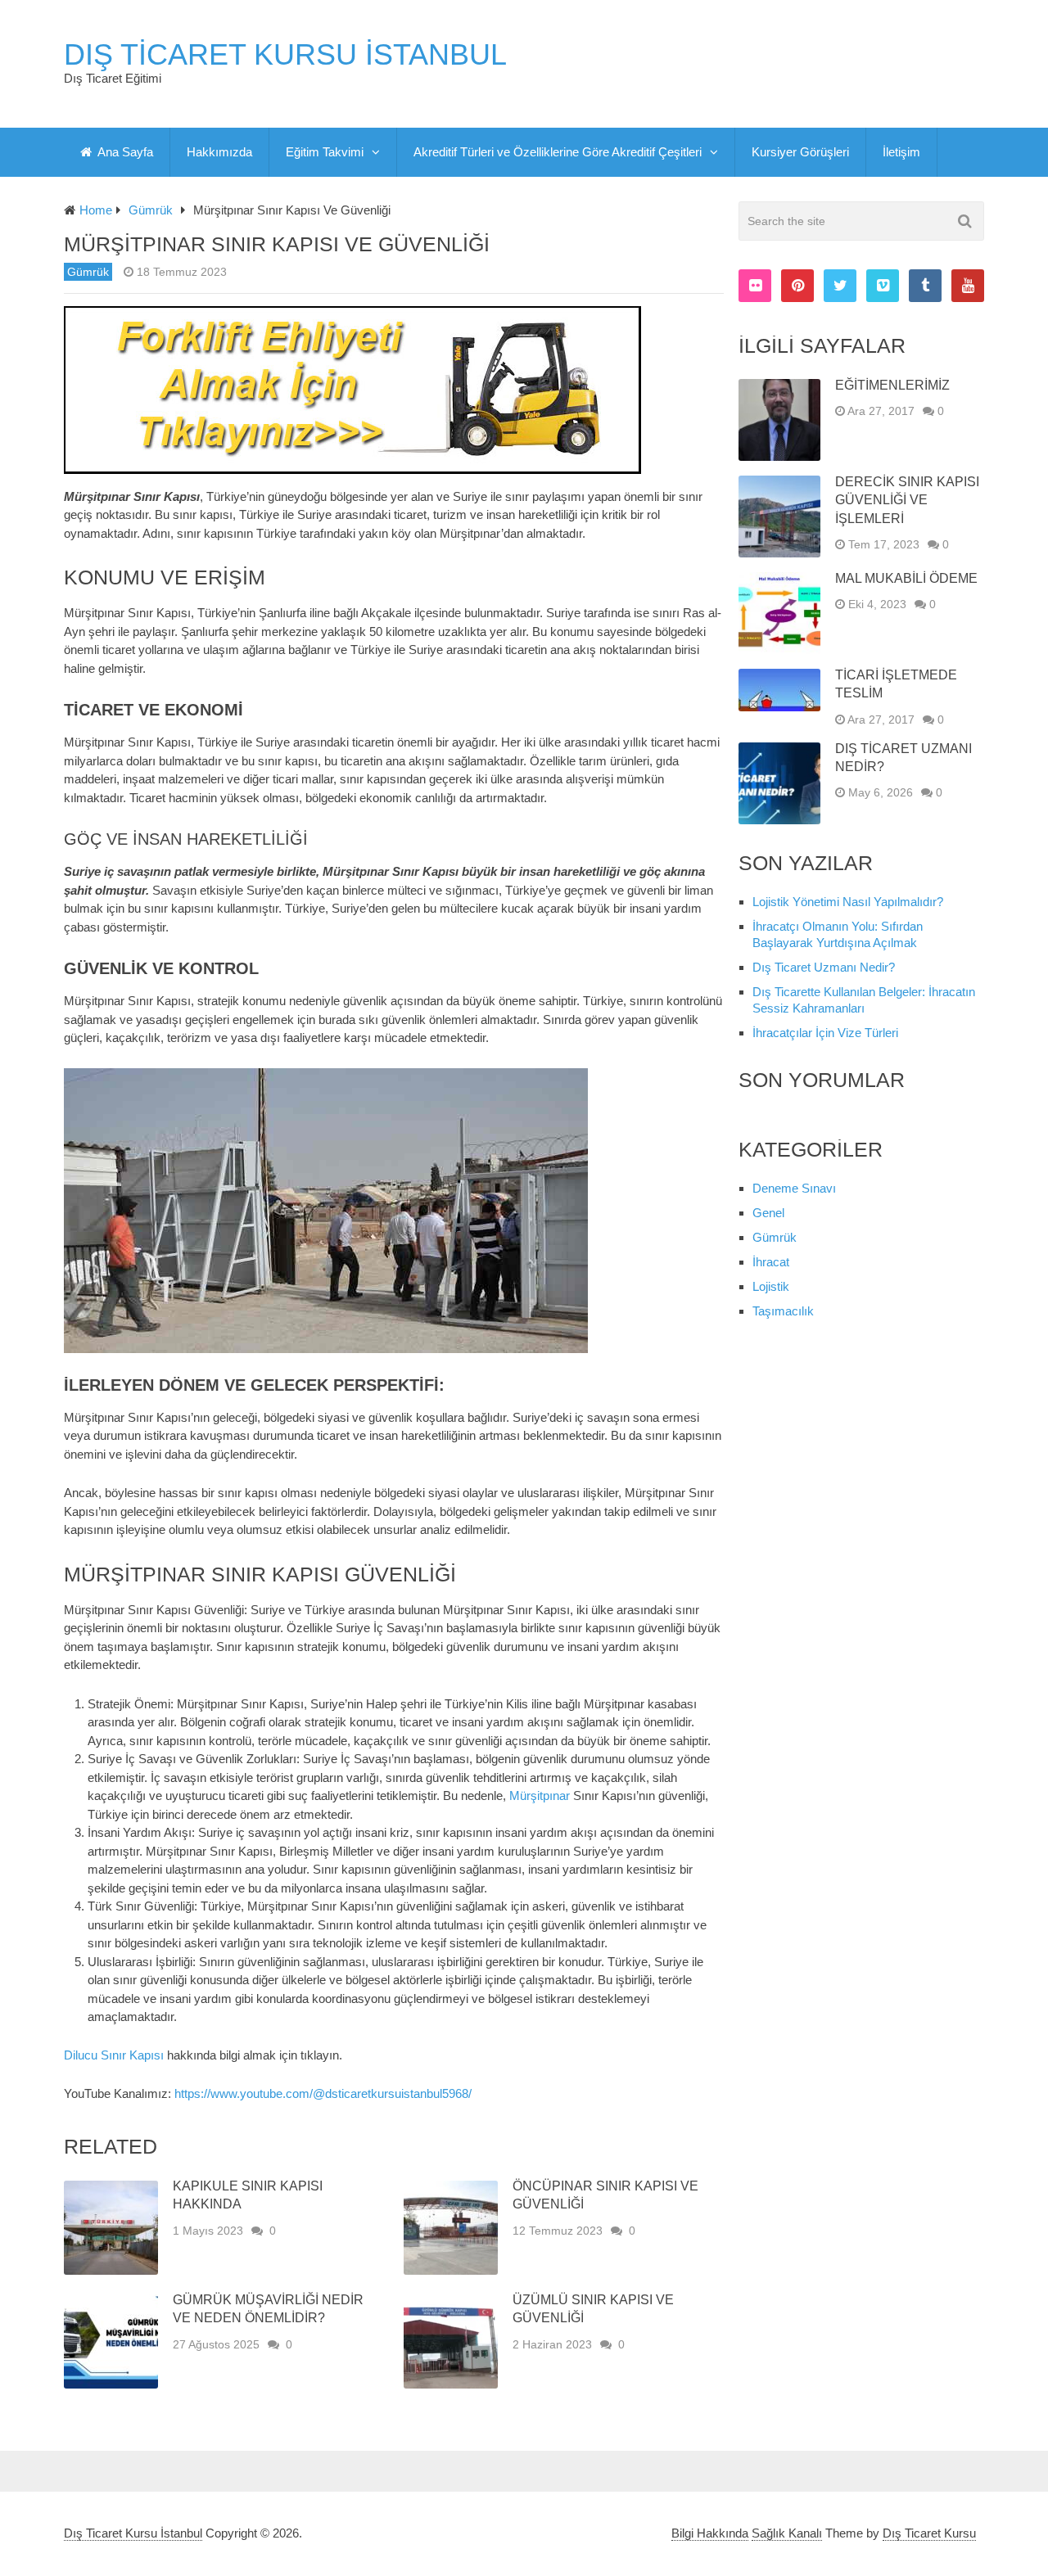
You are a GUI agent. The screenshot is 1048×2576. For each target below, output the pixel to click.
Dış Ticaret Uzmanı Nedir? (824, 967)
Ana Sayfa (124, 152)
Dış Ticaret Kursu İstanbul (285, 55)
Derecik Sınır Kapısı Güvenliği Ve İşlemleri (907, 500)
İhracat (771, 1262)
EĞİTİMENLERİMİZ (892, 385)
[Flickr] (755, 286)
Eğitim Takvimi (325, 152)
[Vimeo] (883, 286)
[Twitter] (840, 286)
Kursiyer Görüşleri (800, 152)
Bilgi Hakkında (710, 2533)
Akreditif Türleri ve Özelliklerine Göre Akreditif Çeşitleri (558, 152)
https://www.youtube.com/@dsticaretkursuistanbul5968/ (323, 2093)
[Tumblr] (925, 286)
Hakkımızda (219, 152)
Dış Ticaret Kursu (929, 2533)
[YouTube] (968, 286)
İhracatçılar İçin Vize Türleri (825, 1033)
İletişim (901, 152)
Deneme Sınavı (794, 1188)
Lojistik (771, 1286)
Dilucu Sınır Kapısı (114, 2055)
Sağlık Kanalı (787, 2533)
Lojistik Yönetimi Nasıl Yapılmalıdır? (848, 902)
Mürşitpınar (540, 1796)
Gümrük (88, 272)
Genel (768, 1213)
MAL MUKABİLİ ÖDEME (906, 578)
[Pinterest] (797, 286)
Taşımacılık (783, 1311)
